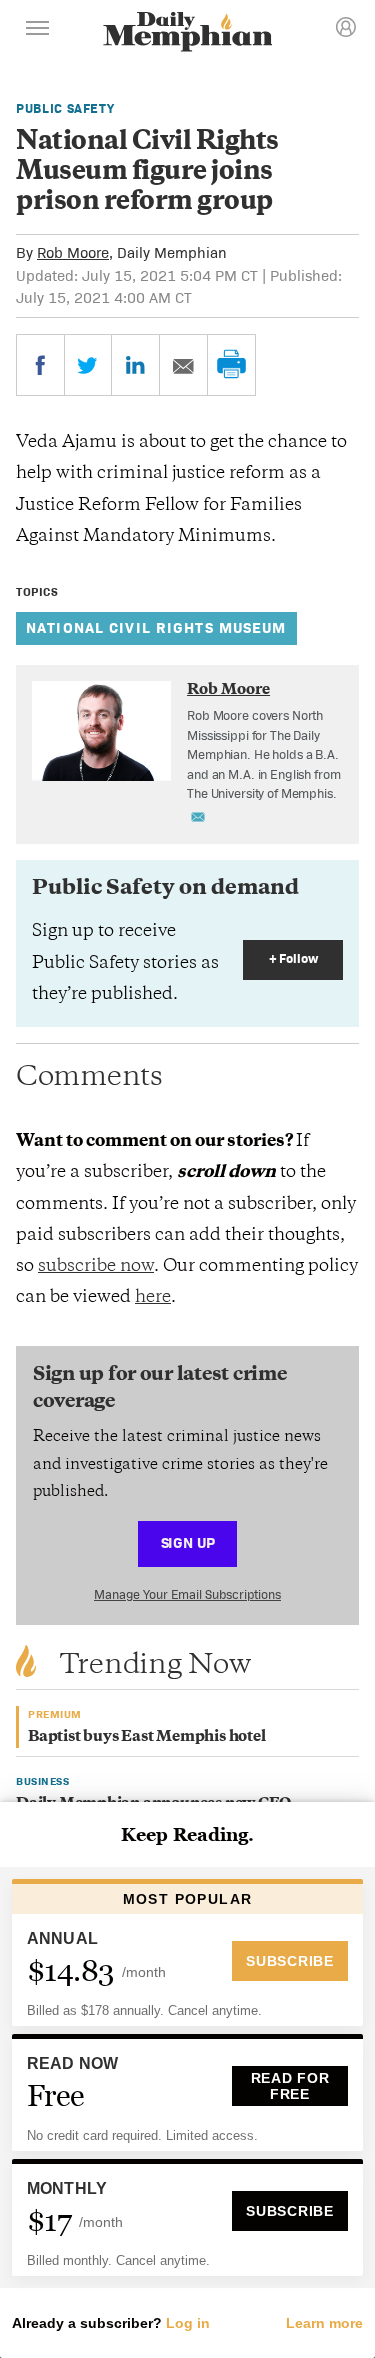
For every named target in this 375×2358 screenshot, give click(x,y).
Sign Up (188, 1542)
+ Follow (293, 958)
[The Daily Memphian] (188, 33)
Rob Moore (73, 252)
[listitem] (265, 755)
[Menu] (38, 31)
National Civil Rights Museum (156, 627)
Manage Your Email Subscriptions (187, 1594)
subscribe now (96, 1267)
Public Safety (65, 108)
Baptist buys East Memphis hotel (147, 1737)
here (153, 1298)
